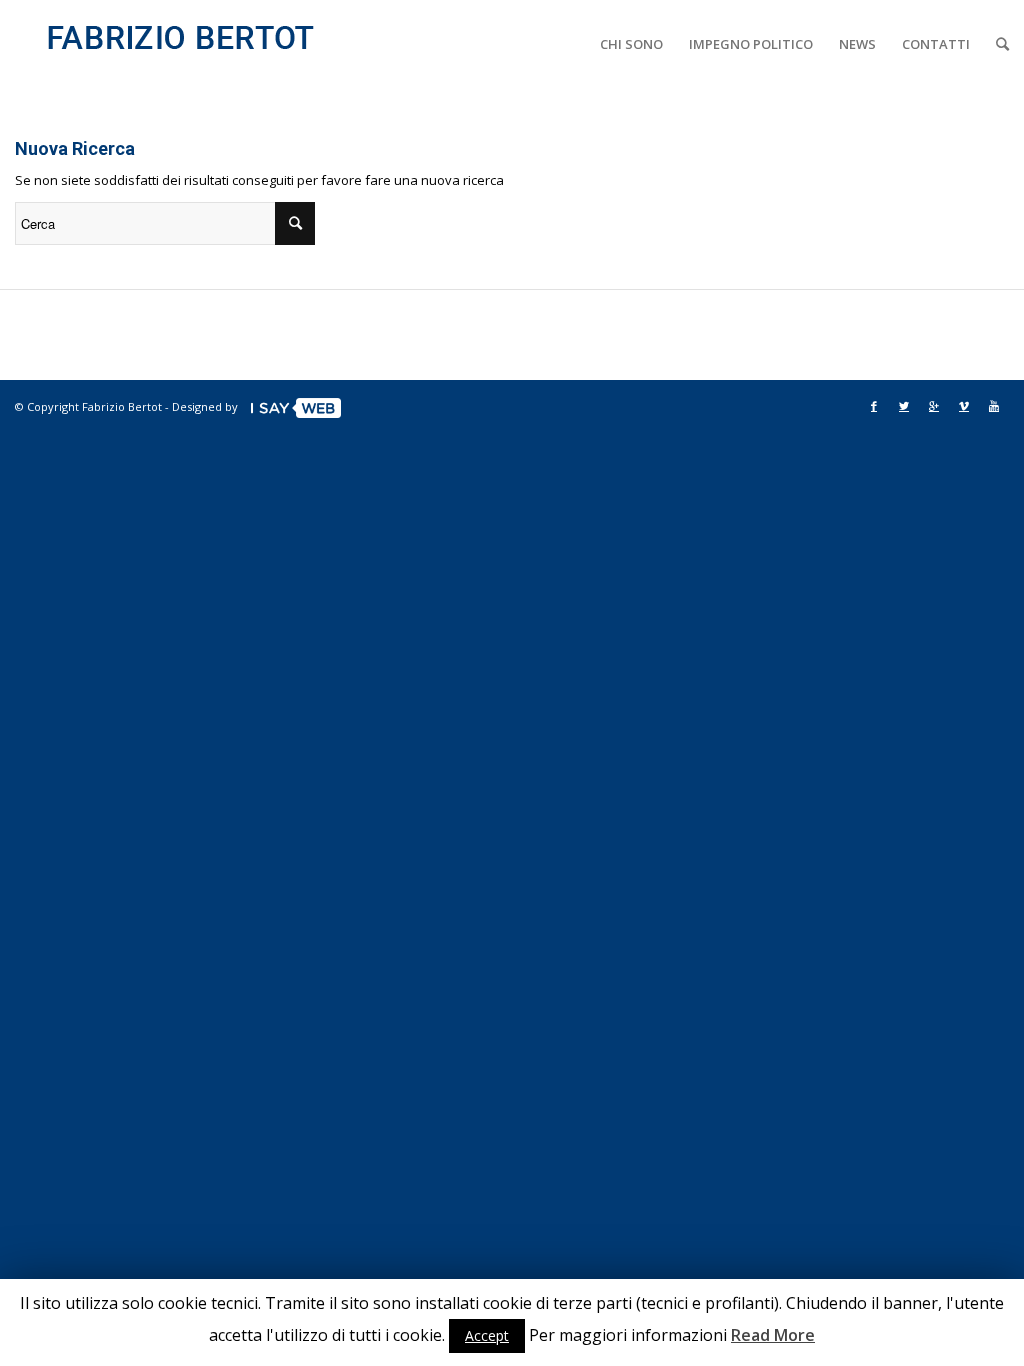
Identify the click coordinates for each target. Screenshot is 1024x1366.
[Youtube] (994, 406)
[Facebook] (874, 406)
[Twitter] (904, 406)
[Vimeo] (964, 406)
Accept (487, 1335)
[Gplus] (934, 406)
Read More (773, 1335)
